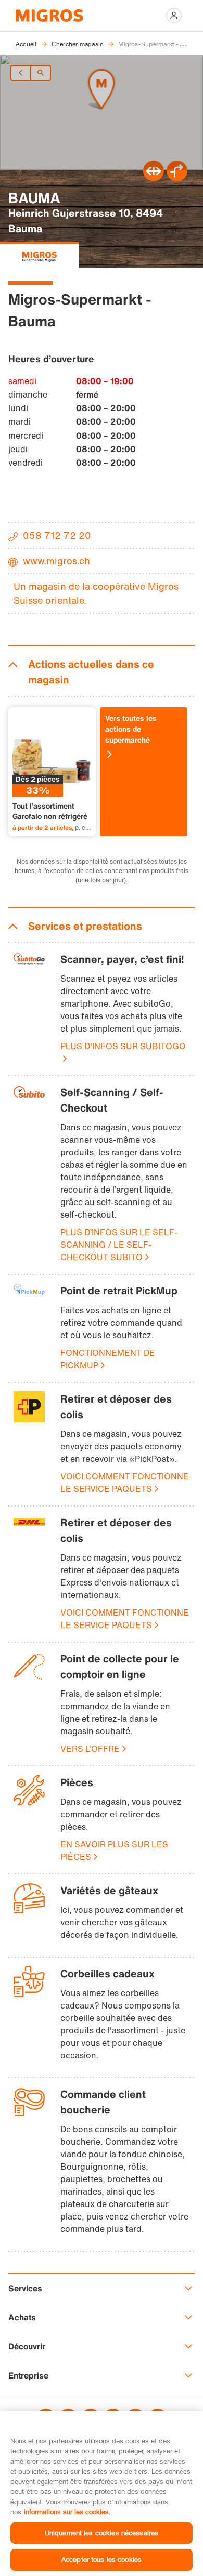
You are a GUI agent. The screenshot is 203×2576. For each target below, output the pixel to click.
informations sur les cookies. (67, 2512)
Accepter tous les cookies (102, 2559)
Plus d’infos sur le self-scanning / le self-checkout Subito (119, 1245)
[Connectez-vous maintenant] (174, 16)
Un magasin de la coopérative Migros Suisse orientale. (96, 593)
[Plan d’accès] (177, 178)
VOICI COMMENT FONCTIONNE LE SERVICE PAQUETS (125, 1483)
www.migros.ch (56, 561)
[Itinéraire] (154, 178)
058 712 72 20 (57, 535)
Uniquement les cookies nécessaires (102, 2533)
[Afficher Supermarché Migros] (40, 255)
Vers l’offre (90, 1749)
